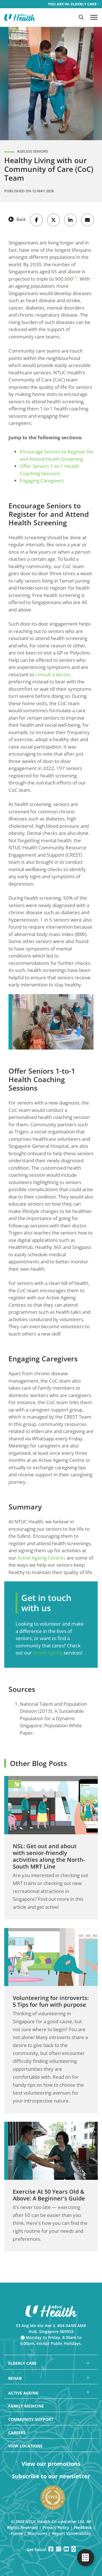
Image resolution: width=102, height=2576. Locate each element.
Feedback (83, 2527)
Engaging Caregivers (42, 480)
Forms (17, 2533)
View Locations (25, 2446)
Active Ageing (48, 1653)
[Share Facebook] (36, 220)
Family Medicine (26, 2406)
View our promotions (51, 2464)
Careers (17, 2433)
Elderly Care (22, 2363)
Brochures (37, 2533)
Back (21, 219)
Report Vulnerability (72, 2533)
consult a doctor (53, 674)
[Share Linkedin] (70, 220)
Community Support (31, 2419)
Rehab (15, 2378)
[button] (81, 17)
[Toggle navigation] (94, 17)
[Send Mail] (87, 220)
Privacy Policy (56, 2527)
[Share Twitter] (53, 220)
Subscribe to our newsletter (51, 2476)
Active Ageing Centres (41, 1558)
